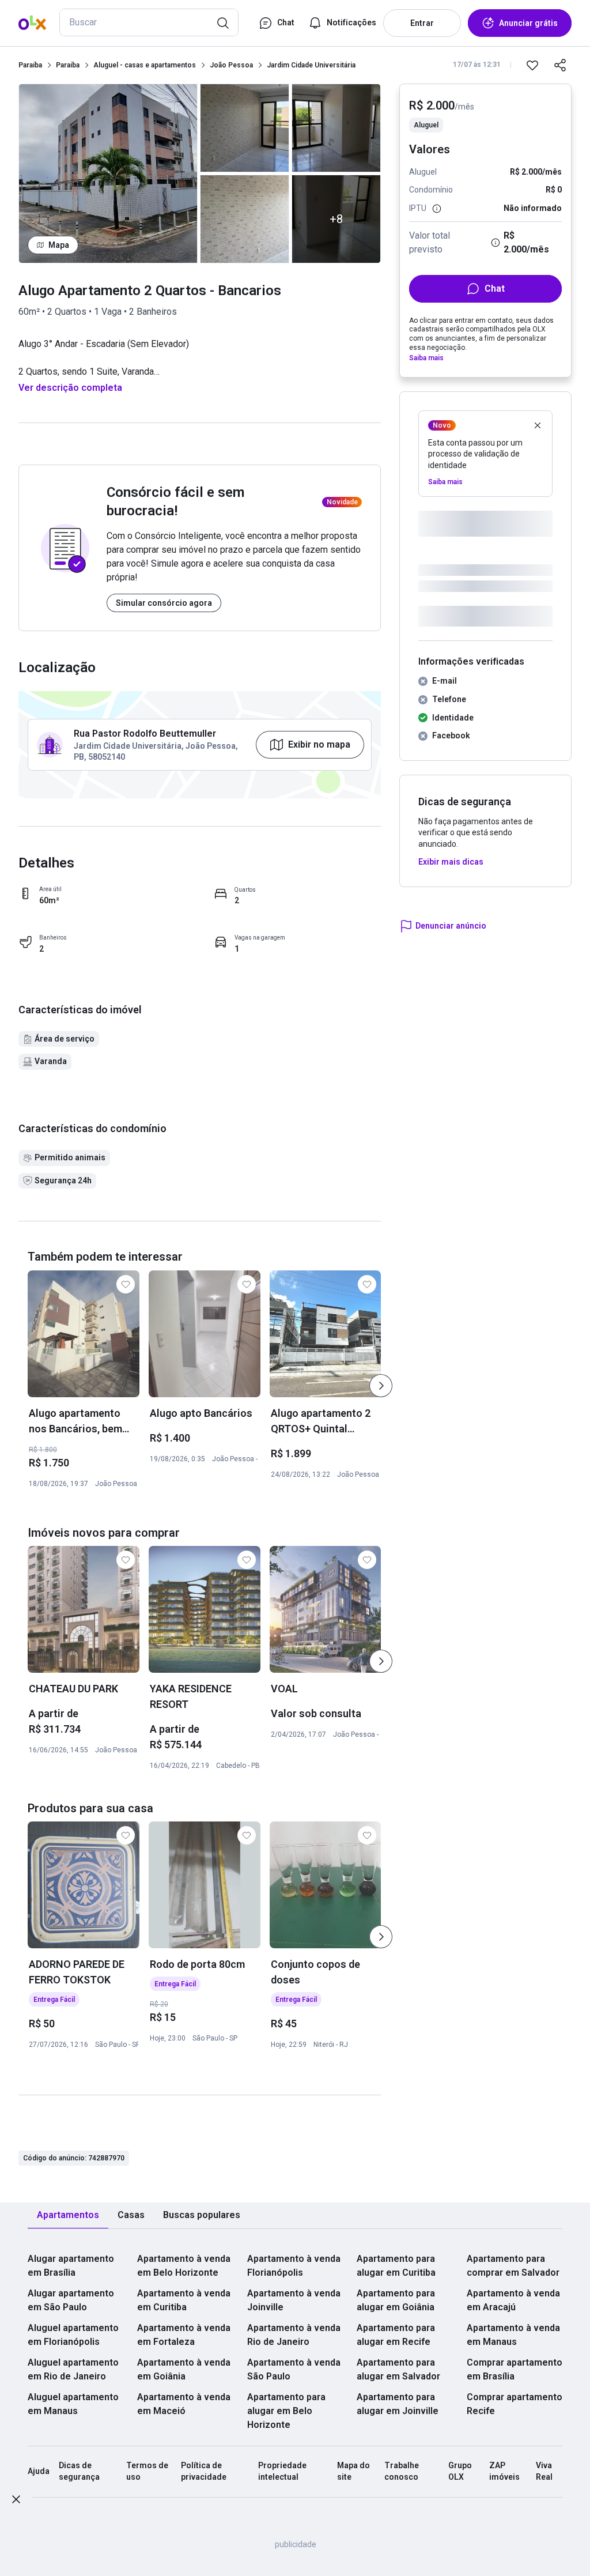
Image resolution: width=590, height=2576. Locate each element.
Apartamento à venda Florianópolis (294, 2266)
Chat (495, 288)
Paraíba (30, 65)
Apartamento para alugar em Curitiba (396, 2266)
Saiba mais (426, 358)
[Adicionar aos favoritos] (532, 65)
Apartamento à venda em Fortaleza (184, 2335)
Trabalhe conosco (402, 2471)
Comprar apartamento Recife (515, 2404)
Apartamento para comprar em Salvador (513, 2266)
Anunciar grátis (528, 23)
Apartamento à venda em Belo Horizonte (184, 2266)
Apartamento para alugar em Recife (396, 2335)
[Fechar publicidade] (16, 2501)
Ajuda (39, 2471)
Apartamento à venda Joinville (294, 2300)
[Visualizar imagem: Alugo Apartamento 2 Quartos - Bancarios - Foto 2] (245, 128)
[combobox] (149, 22)
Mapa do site (353, 2471)
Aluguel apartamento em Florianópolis (73, 2335)
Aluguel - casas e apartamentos (145, 65)
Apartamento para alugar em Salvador (398, 2369)
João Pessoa (231, 65)
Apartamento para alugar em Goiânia (396, 2300)
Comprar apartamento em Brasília (515, 2369)
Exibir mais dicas (451, 862)
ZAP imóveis (504, 2471)
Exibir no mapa (319, 744)
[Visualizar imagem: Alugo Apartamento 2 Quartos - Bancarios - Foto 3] (245, 219)
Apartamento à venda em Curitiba (184, 2300)
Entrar (422, 23)
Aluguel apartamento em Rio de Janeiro (73, 2369)
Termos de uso (147, 2471)
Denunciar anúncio (451, 926)
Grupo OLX (460, 2471)
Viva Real (544, 2471)
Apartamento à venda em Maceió (184, 2404)
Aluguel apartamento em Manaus (73, 2404)
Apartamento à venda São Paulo (294, 2369)
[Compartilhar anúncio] (560, 65)
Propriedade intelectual (282, 2471)
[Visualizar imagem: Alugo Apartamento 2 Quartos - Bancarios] (108, 174)
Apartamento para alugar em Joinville (398, 2404)
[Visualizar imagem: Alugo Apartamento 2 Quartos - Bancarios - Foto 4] (336, 128)
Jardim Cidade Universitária (311, 65)
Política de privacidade (204, 2471)
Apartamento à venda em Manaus (513, 2335)
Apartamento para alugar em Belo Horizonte (286, 2411)
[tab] (68, 2215)
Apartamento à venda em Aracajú (513, 2300)
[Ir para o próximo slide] (381, 1386)
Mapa (59, 245)
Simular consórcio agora (164, 603)
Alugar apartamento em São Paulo (71, 2300)
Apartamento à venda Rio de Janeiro (294, 2335)
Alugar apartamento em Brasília (71, 2266)
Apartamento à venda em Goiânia (184, 2369)
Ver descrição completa (70, 388)
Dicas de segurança (79, 2471)
